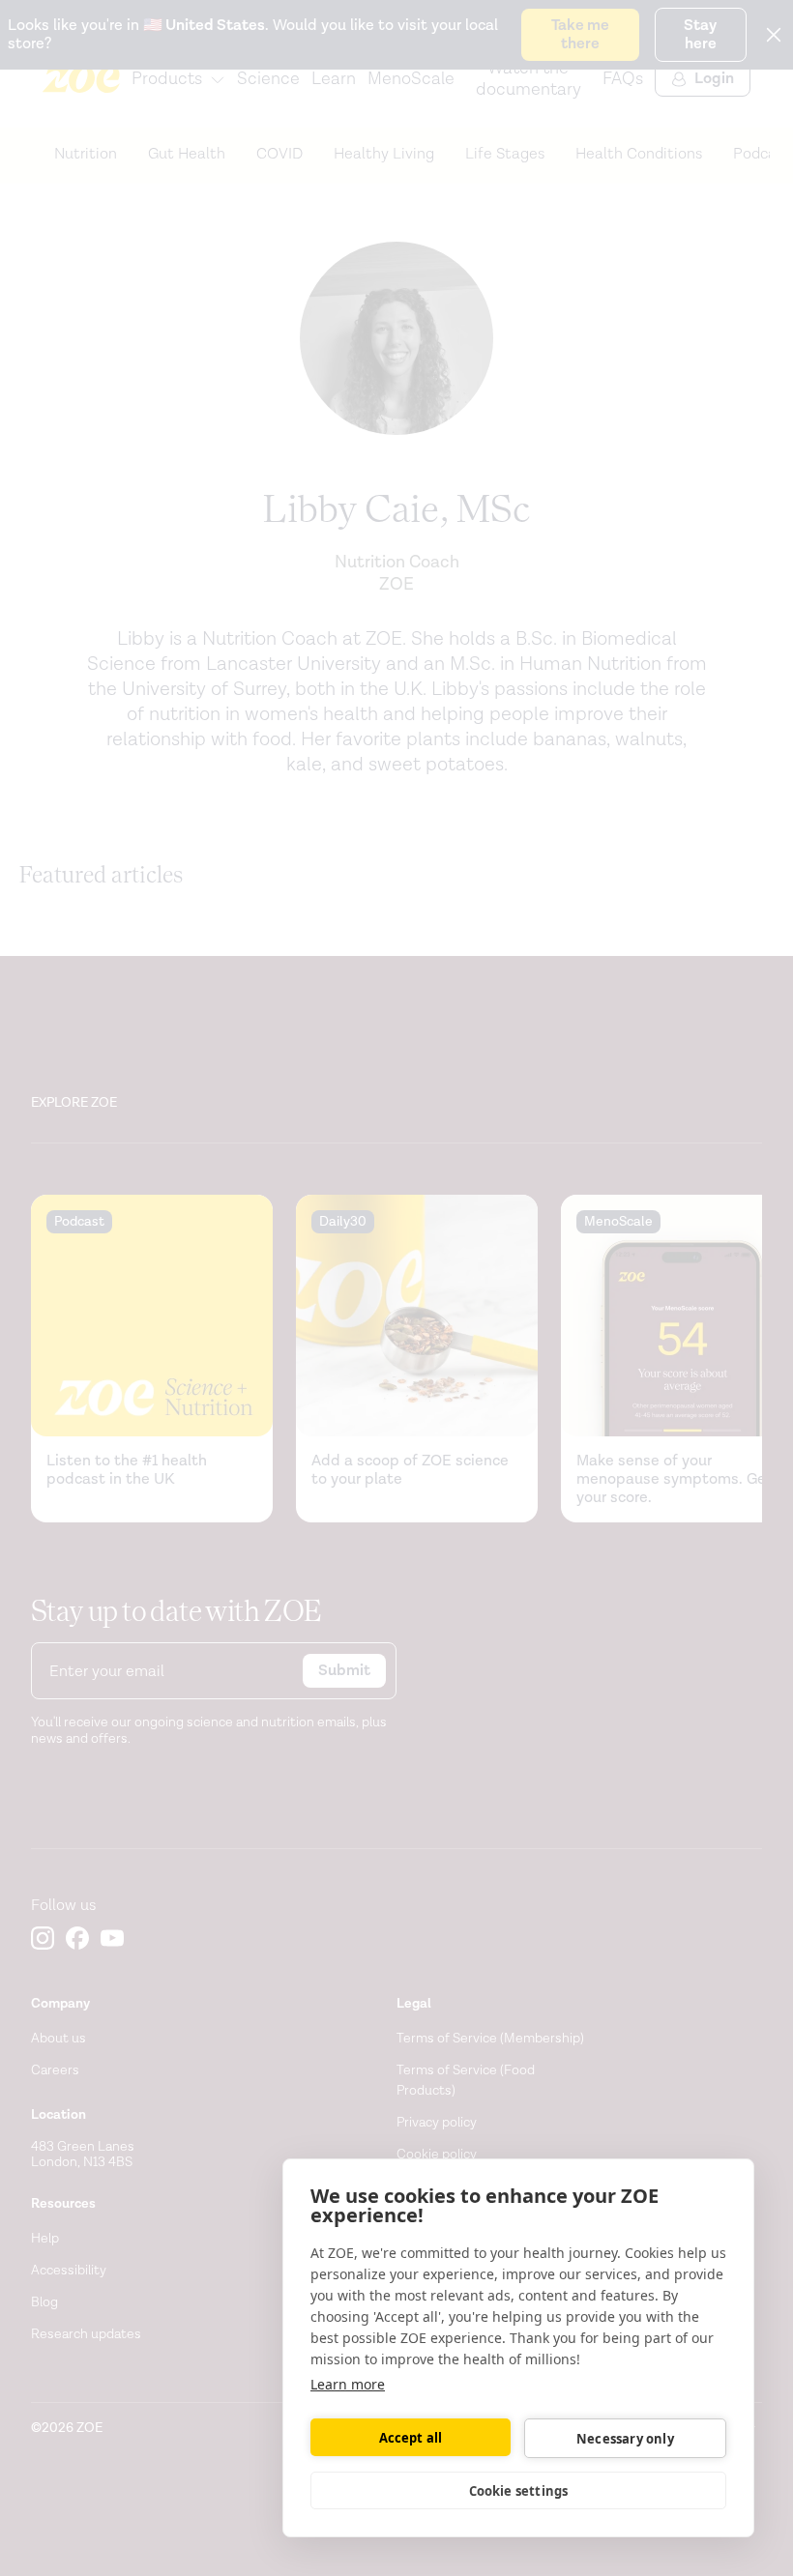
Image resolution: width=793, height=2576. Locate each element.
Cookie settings (519, 2491)
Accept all (411, 2438)
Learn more (348, 2384)
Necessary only (625, 2439)
